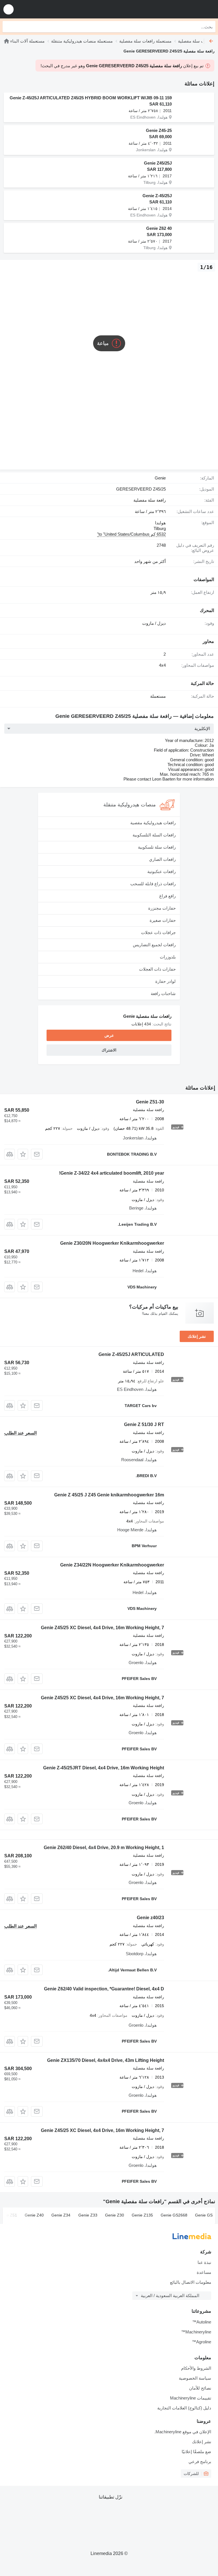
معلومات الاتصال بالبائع (191, 2282)
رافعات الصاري (162, 859)
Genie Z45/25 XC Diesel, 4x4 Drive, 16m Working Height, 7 (102, 1628)
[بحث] (8, 27)
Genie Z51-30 (150, 1102)
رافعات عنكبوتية (162, 871)
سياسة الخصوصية (195, 2378)
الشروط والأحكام (196, 2368)
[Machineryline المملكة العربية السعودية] (179, 9)
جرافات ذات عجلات (158, 932)
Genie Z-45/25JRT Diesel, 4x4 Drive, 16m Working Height (104, 1768)
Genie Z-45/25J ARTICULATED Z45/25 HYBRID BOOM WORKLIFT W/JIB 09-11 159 (91, 98)
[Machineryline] (7, 41)
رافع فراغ (167, 896)
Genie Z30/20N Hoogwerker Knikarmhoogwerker (112, 1243)
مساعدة (204, 2272)
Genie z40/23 (150, 1918)
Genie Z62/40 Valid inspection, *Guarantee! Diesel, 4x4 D (104, 1989)
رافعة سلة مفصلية (150, 500)
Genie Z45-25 (159, 130)
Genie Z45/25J (158, 163)
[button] (9, 9)
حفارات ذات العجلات (157, 969)
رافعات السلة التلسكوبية (154, 835)
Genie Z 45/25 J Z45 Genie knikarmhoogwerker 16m (109, 1495)
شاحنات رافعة (163, 993)
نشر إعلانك (197, 1336)
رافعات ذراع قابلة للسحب (153, 884)
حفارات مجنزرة (162, 908)
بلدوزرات (168, 957)
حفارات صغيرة (163, 920)
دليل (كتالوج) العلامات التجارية (184, 2408)
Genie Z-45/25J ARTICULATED (131, 1354)
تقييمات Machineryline (191, 2398)
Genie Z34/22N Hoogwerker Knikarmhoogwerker (112, 1565)
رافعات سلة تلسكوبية (157, 847)
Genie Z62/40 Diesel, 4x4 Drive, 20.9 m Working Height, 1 (104, 1848)
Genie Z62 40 (159, 228)
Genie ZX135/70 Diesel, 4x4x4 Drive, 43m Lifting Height (106, 2060)
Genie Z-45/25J (157, 196)
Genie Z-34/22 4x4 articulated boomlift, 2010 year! (112, 1173)
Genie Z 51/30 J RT (144, 1424)
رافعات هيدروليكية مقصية (153, 823)
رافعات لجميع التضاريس (154, 945)
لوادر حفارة (165, 981)
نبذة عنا (204, 2262)
